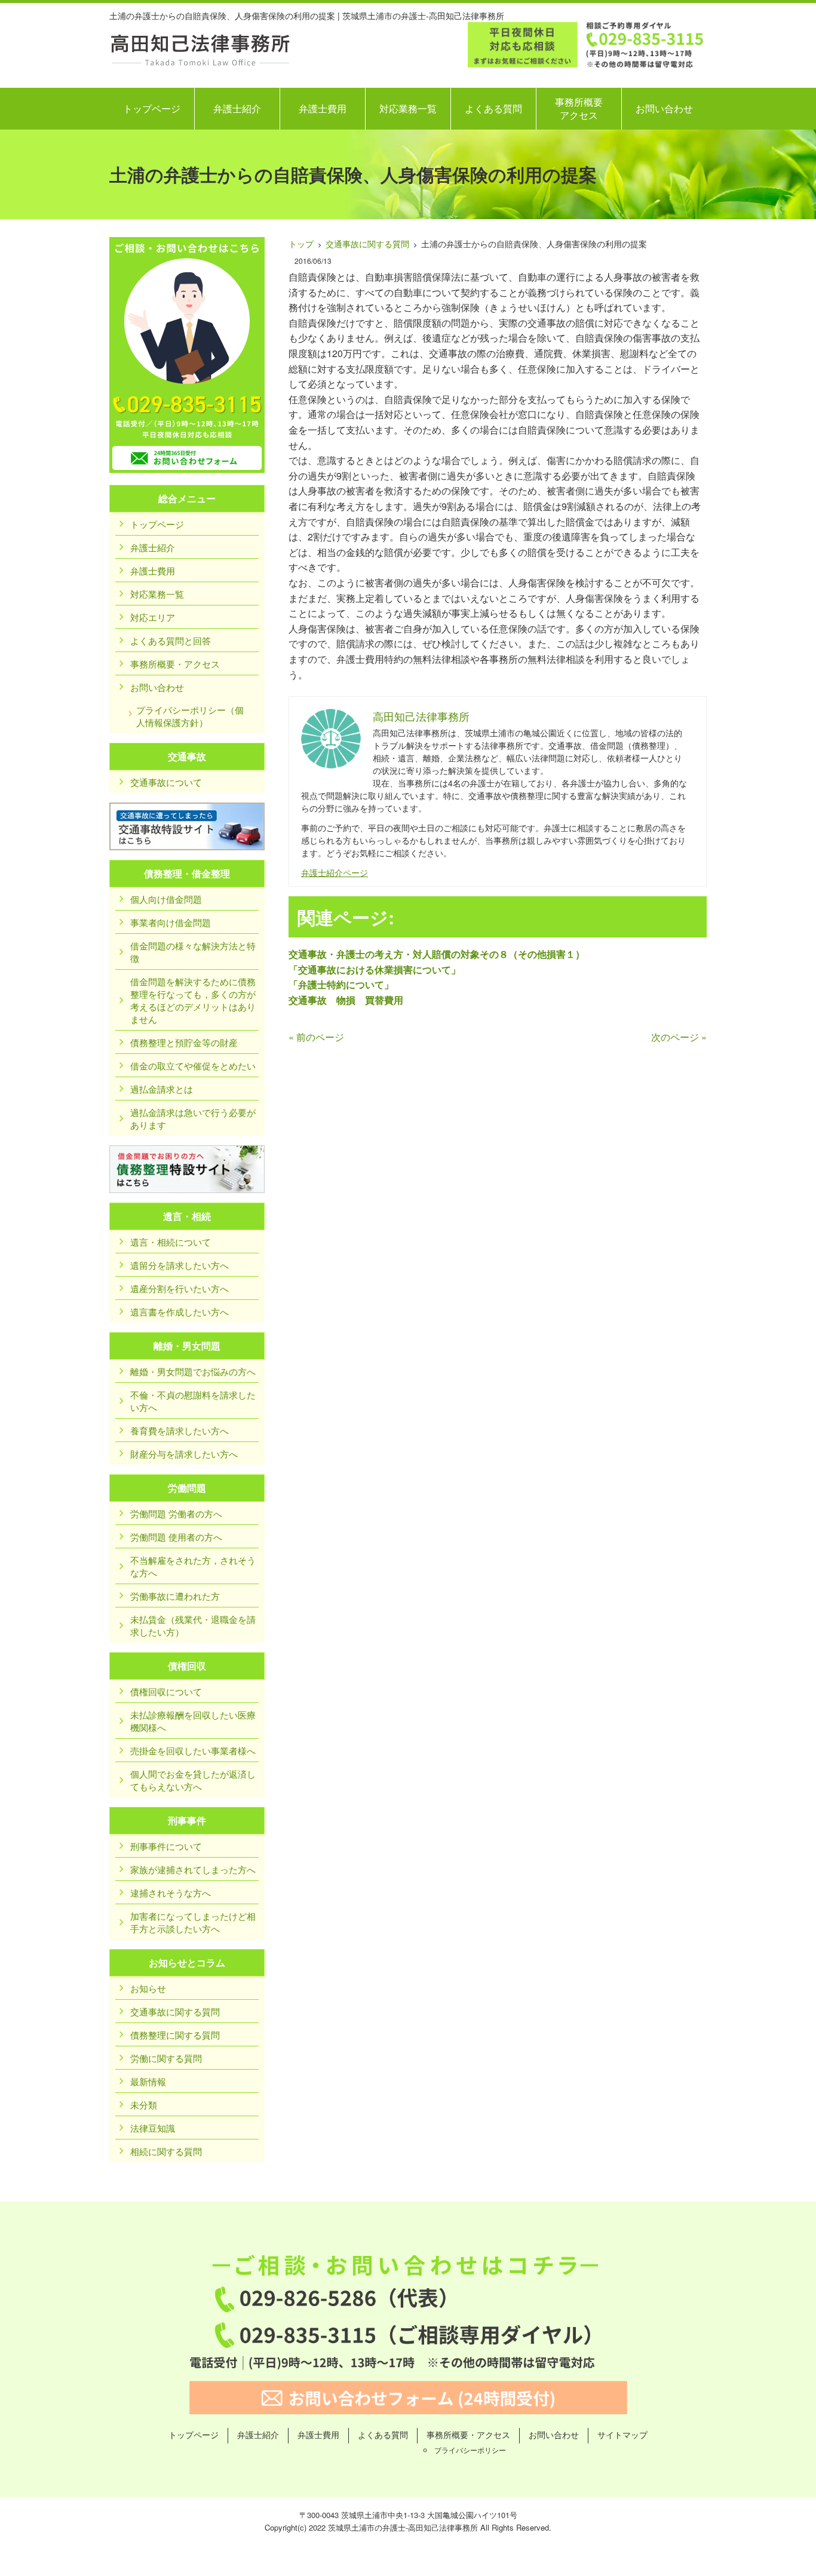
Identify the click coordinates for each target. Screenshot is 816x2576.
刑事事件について (166, 1846)
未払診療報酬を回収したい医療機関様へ (193, 1721)
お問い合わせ (664, 108)
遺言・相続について (171, 1242)
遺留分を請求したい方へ (180, 1265)
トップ (301, 244)
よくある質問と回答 (171, 640)
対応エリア (153, 617)
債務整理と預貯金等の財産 (184, 1042)
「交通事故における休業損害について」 (375, 969)
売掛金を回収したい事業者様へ (193, 1750)
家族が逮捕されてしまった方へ (193, 1869)
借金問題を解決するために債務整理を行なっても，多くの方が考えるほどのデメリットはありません (193, 1000)
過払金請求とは (162, 1089)
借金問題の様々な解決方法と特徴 (193, 952)
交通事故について (166, 782)
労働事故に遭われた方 (175, 1596)
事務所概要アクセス (579, 108)
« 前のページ (316, 1037)
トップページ (152, 108)
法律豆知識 (153, 2128)
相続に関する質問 (166, 2151)
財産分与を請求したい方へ (184, 1454)
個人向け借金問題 (166, 899)
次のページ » (679, 1037)
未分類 (144, 2105)
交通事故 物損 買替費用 (346, 1000)
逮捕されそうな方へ (171, 1893)
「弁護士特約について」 (341, 984)
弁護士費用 (323, 108)
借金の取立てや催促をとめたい (193, 1066)
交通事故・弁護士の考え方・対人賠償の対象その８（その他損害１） (437, 954)
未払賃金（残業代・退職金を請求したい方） (193, 1625)
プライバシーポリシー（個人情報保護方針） (190, 716)
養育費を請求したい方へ (180, 1430)
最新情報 (148, 2081)
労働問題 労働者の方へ (176, 1513)
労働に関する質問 (166, 2058)
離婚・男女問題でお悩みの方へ (193, 1371)
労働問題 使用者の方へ (176, 1537)
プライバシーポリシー (470, 2450)
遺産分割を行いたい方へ (180, 1288)
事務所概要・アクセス (175, 664)
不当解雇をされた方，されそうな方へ (193, 1566)
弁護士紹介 (237, 108)
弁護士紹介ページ (335, 872)
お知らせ (148, 1988)
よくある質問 (493, 108)
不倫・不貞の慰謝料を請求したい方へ (193, 1401)
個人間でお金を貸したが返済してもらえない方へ (193, 1780)
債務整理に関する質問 (175, 2035)
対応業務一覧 (408, 108)
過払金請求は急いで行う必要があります (193, 1118)
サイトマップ (622, 2434)
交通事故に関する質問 (367, 244)
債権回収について (166, 1691)
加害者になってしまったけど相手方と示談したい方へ (193, 1922)
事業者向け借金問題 (171, 922)
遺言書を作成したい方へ (180, 1312)
